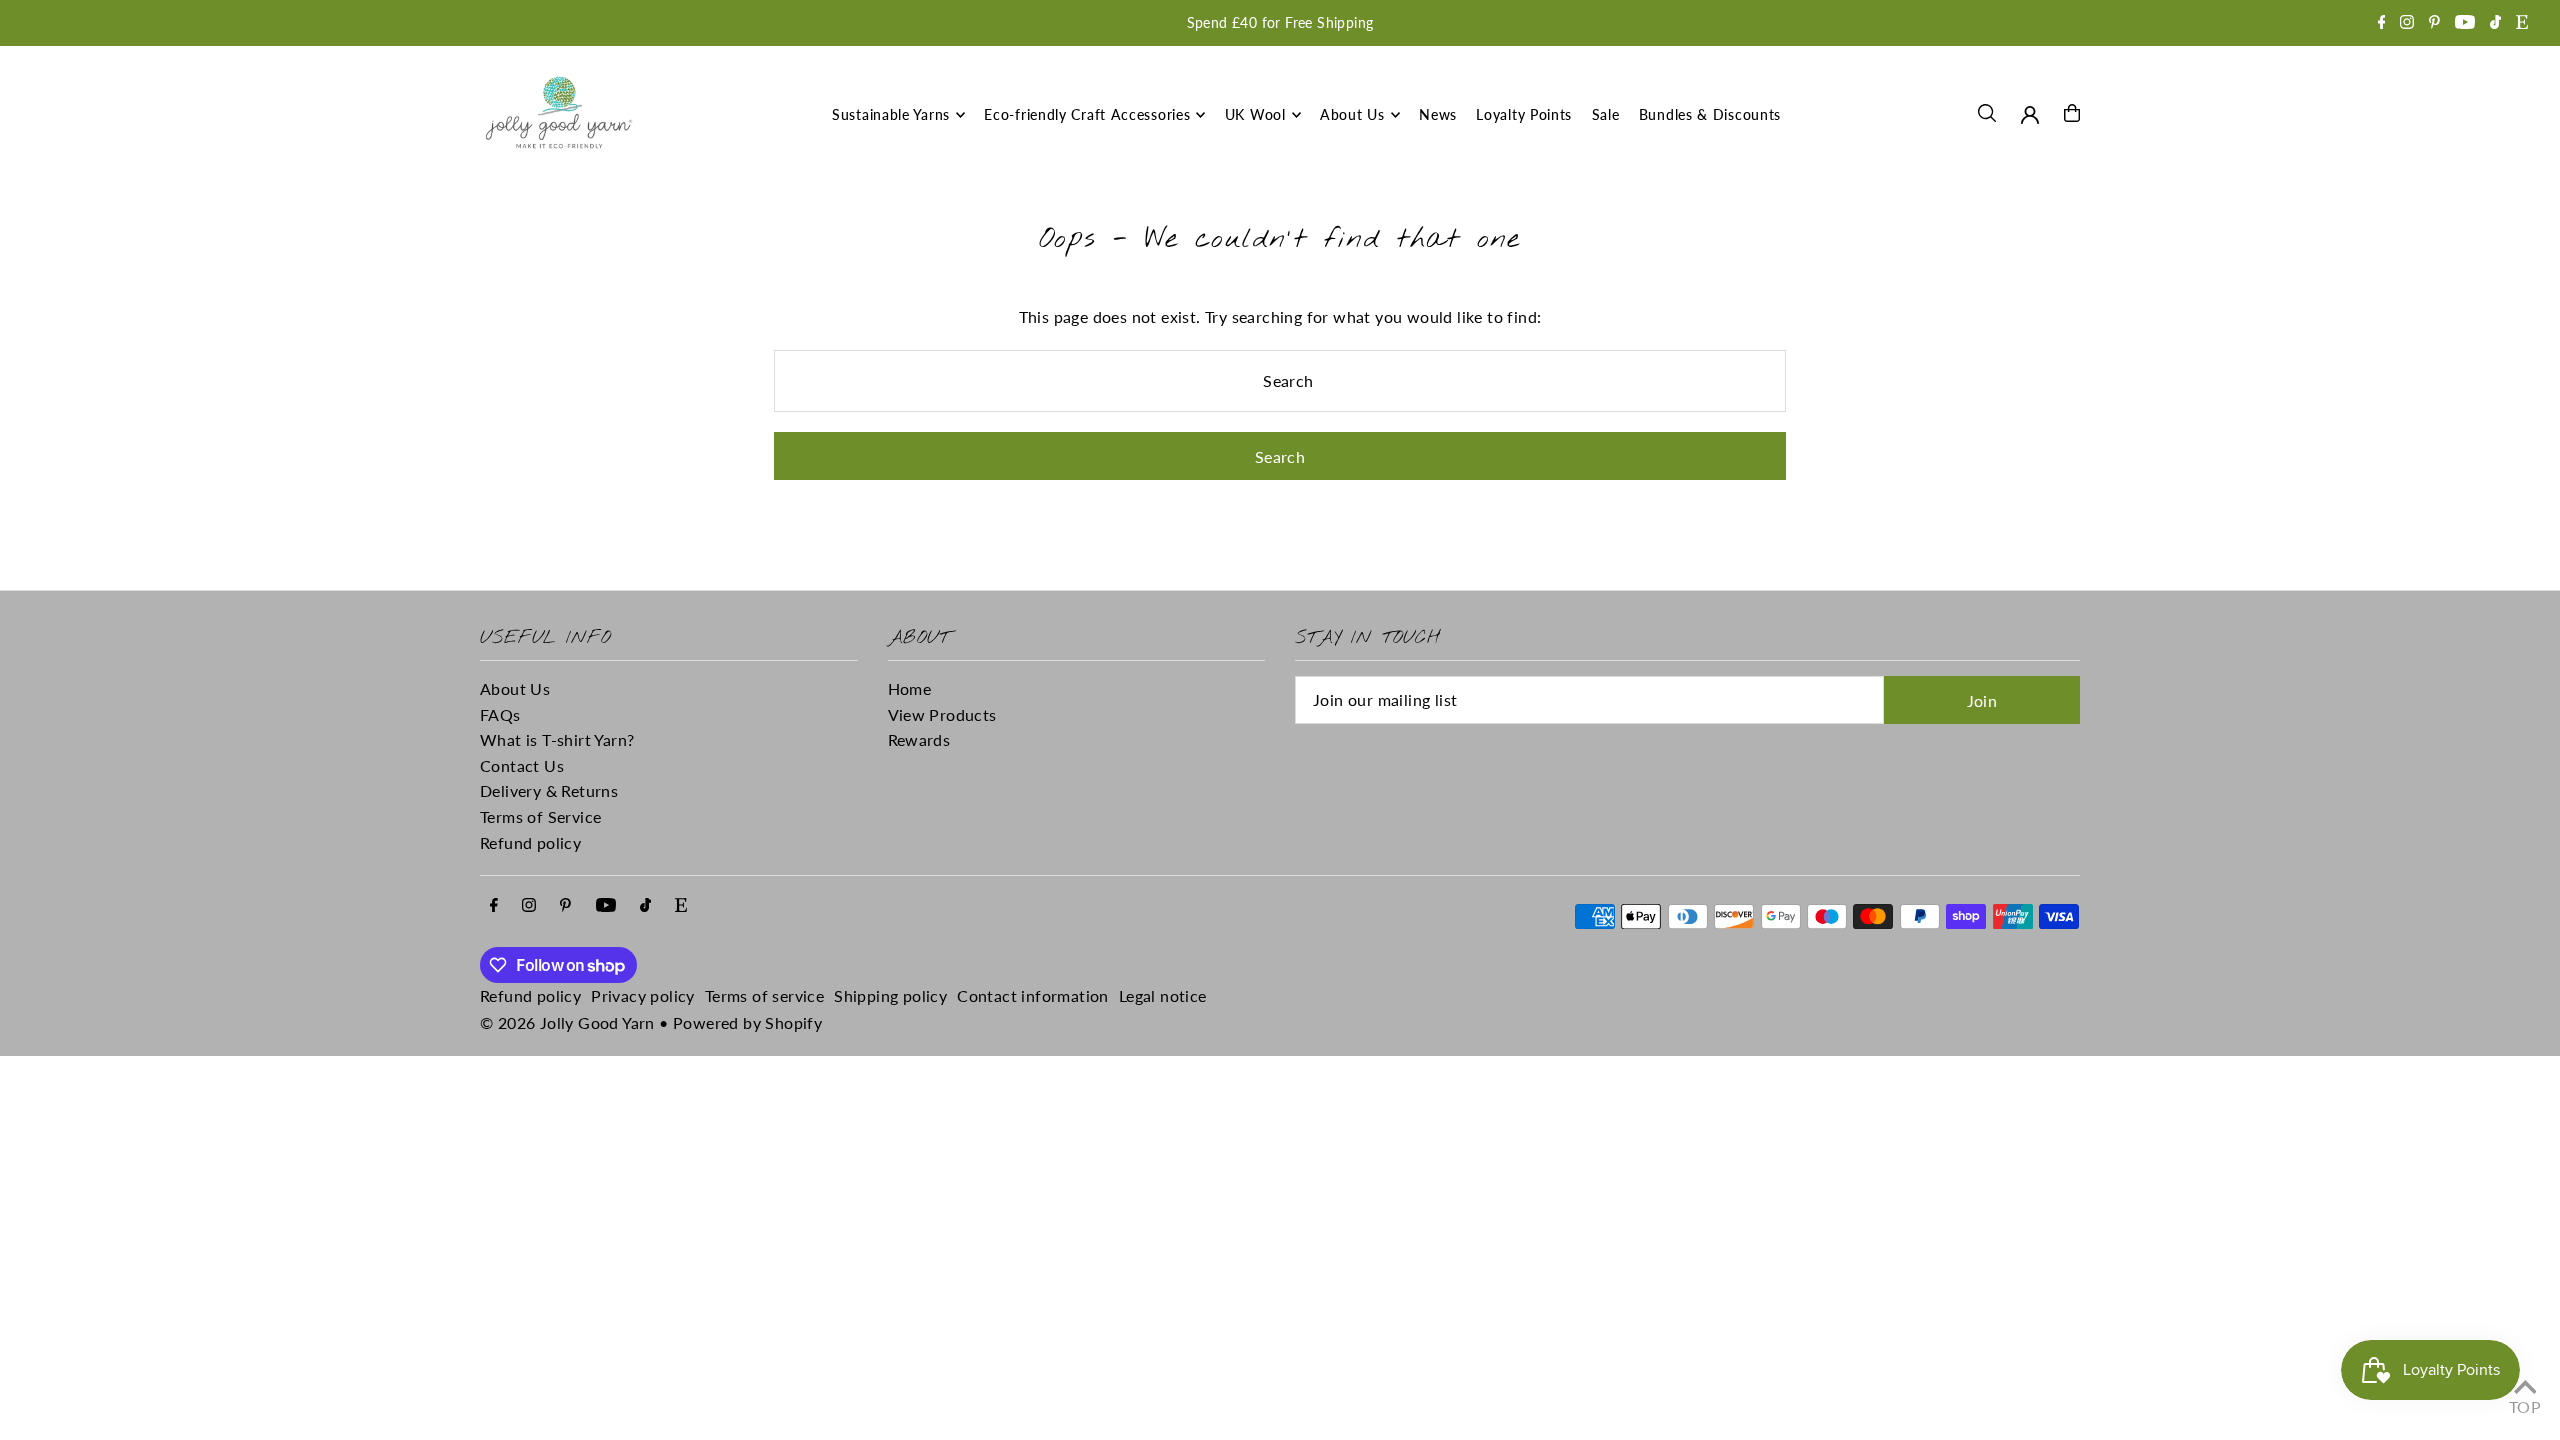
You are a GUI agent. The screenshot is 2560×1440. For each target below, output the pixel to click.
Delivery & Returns (549, 790)
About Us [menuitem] (1352, 114)
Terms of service (764, 995)
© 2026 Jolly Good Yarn (567, 1022)
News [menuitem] (1438, 114)
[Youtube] (2465, 23)
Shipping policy (890, 995)
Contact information (1033, 995)
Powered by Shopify (747, 1022)
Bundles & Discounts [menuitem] (1710, 114)
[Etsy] (2522, 23)
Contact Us (522, 765)
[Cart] (2072, 113)
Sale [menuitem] (1606, 114)
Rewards (919, 739)
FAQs (500, 714)
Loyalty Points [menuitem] (1524, 114)
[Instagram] (2407, 23)
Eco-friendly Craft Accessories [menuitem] (1087, 114)
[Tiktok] (2495, 23)
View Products (942, 714)
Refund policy (530, 842)
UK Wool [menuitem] (1255, 114)
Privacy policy (643, 995)
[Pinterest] (2434, 23)
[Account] (2030, 115)
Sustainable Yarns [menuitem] (891, 114)
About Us (515, 688)
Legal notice (1163, 995)
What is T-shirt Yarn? (557, 739)
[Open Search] (1987, 113)
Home (910, 688)
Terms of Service (540, 816)
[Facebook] (2382, 23)
